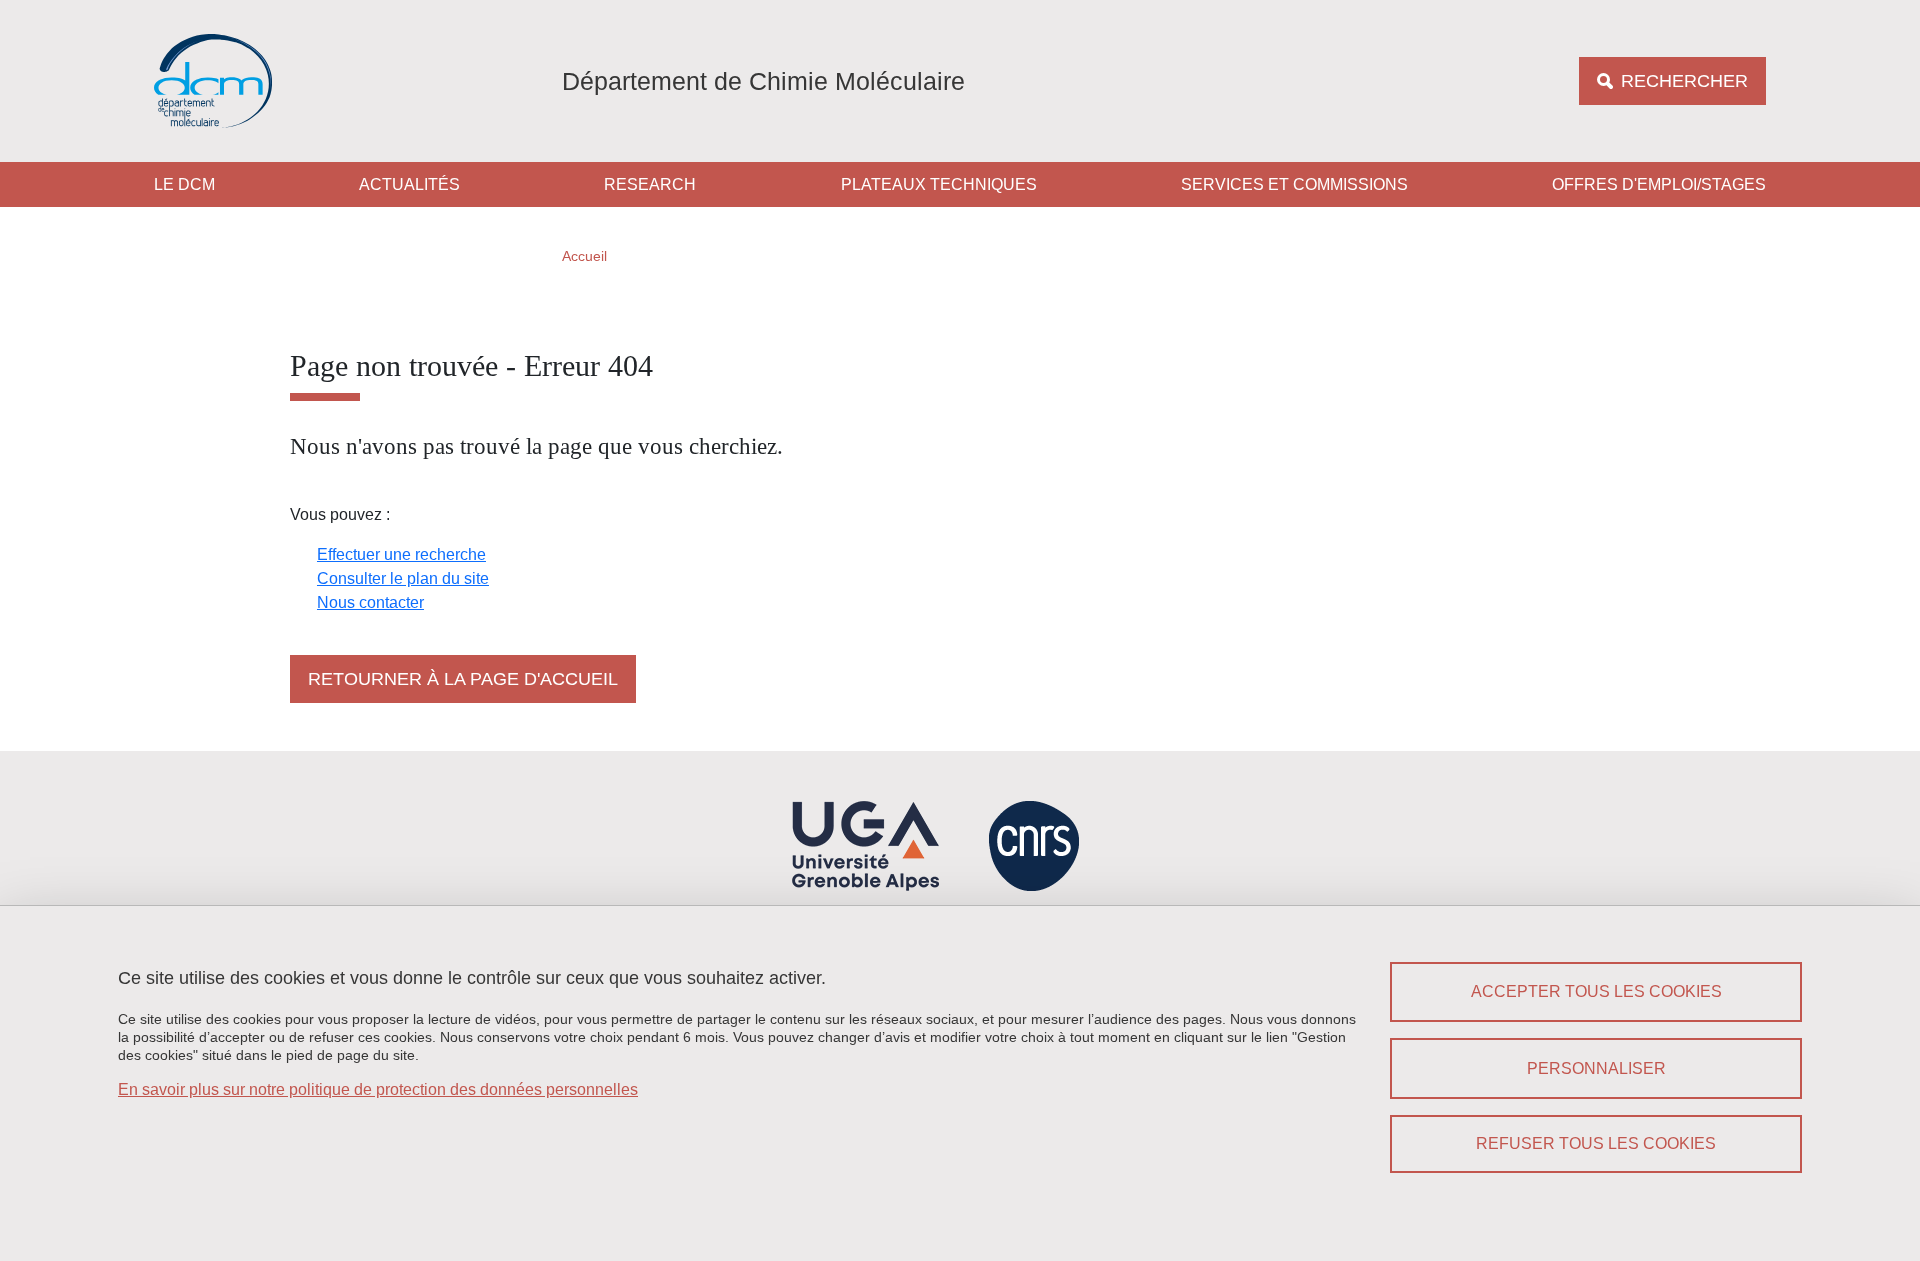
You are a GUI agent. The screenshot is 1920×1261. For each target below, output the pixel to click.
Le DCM (184, 184)
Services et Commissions (1294, 184)
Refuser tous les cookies (1596, 1143)
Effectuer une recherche (401, 554)
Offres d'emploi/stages (1659, 184)
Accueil (584, 256)
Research (650, 184)
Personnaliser (1596, 1068)
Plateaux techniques (939, 184)
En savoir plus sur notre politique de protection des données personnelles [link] (378, 1089)
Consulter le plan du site (403, 578)
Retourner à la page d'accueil (463, 679)
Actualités (409, 184)
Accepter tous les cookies (1596, 991)
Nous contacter (370, 602)
